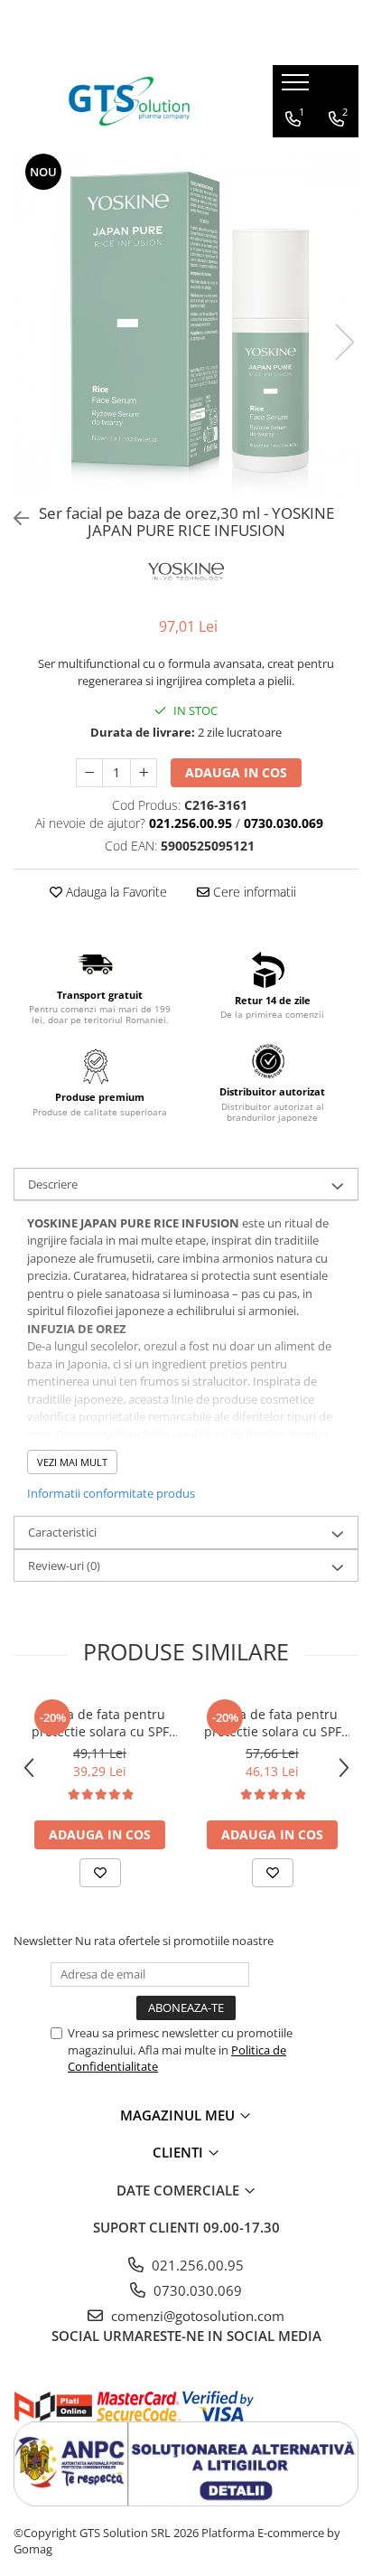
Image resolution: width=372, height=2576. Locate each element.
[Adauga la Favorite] (100, 1873)
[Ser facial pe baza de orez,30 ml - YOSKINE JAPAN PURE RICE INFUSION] (186, 324)
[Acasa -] (129, 101)
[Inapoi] (14, 518)
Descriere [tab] (53, 1184)
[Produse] (298, 88)
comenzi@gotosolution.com (196, 2316)
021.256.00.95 (196, 2265)
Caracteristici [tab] (62, 1532)
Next (344, 342)
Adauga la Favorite (115, 892)
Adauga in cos (236, 772)
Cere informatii (253, 892)
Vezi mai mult (72, 1462)
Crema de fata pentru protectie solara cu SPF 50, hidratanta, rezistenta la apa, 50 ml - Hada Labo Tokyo (273, 1723)
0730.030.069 (196, 2290)
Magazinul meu (179, 2115)
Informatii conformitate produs (111, 1493)
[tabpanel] (186, 324)
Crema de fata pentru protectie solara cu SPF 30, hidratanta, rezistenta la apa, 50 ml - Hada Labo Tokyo (100, 1723)
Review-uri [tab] (64, 1565)
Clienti (180, 2152)
